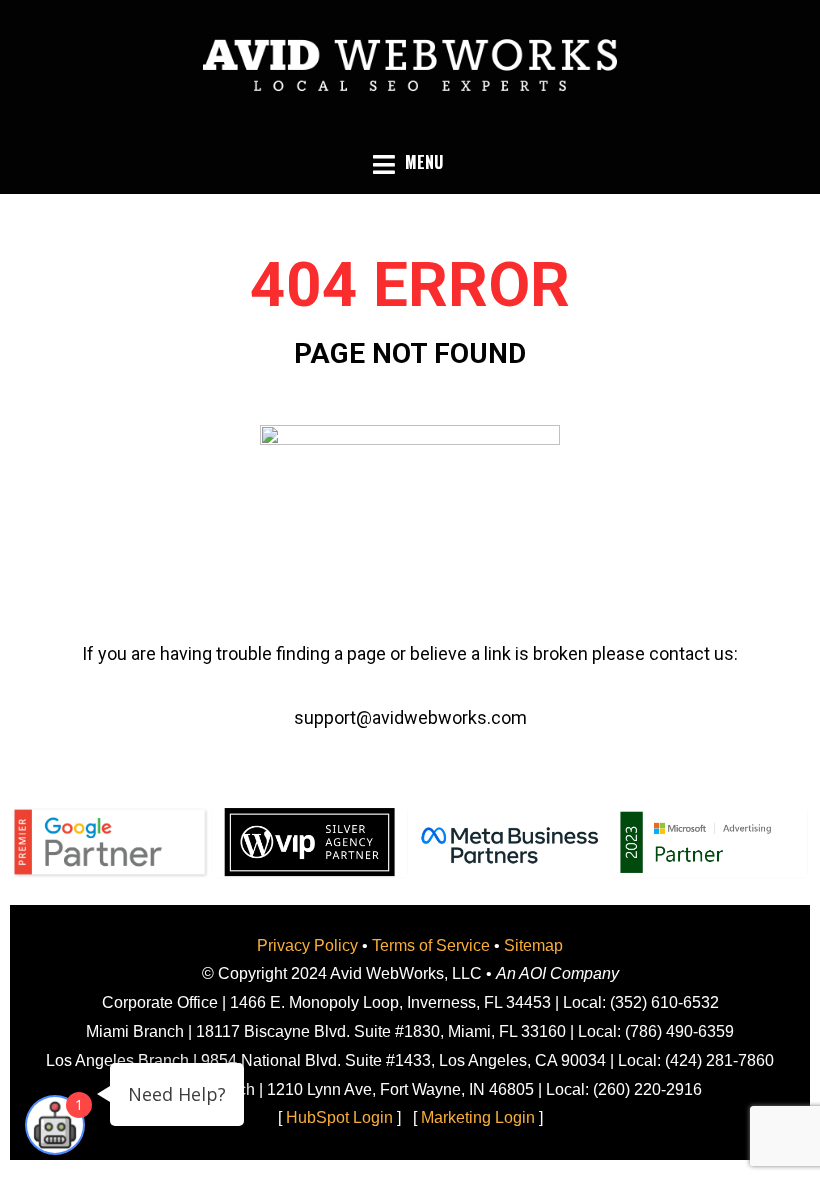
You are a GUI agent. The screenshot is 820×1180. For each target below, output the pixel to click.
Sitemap (533, 945)
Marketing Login (478, 1117)
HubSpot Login (339, 1117)
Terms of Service (431, 945)
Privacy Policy (307, 945)
